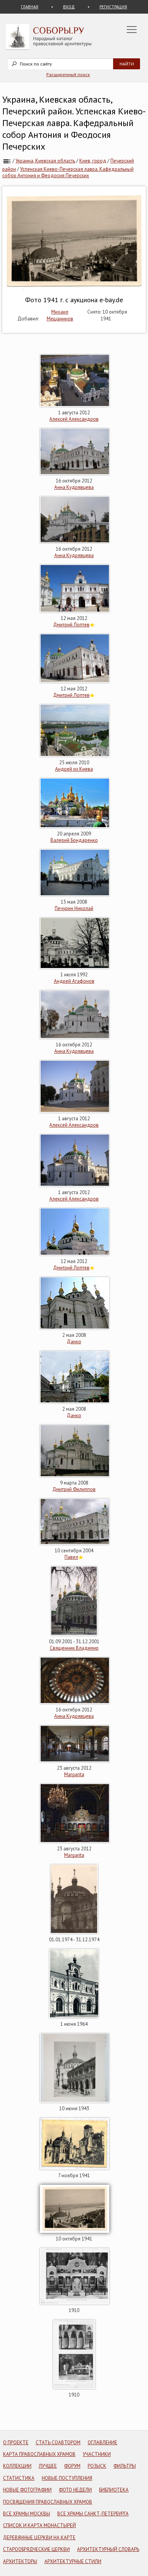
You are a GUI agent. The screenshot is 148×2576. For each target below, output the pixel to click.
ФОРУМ (72, 2466)
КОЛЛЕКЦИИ (17, 2466)
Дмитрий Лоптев (71, 625)
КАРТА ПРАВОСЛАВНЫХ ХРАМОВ (39, 2454)
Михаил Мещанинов (60, 315)
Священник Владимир (74, 1648)
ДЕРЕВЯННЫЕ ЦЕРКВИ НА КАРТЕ (39, 2538)
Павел (71, 1557)
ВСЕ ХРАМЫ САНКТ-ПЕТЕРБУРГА (93, 2514)
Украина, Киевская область (45, 161)
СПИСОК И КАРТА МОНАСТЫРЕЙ (39, 2525)
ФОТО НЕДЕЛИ (75, 2490)
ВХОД (69, 7)
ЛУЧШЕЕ (48, 2466)
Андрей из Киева (74, 769)
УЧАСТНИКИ (97, 2454)
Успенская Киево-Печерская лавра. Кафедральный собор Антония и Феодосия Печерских (68, 172)
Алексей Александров (74, 419)
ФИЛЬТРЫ (125, 2466)
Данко (74, 1342)
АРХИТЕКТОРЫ (20, 2561)
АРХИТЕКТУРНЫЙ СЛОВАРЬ (108, 2549)
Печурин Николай (74, 908)
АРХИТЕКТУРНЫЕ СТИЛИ (73, 2561)
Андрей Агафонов (74, 981)
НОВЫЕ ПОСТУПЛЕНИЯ (67, 2478)
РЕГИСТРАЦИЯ (113, 7)
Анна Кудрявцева (74, 487)
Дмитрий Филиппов (74, 1489)
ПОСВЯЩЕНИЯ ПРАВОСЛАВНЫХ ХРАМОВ (48, 2502)
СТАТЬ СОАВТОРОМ (58, 2443)
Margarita (74, 1774)
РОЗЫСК (97, 2466)
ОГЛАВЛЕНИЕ (102, 2443)
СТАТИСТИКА (19, 2478)
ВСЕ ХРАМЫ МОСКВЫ (27, 2514)
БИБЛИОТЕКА (114, 2490)
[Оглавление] (7, 161)
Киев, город (93, 161)
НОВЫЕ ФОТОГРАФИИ (27, 2490)
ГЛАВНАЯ (30, 7)
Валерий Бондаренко (74, 840)
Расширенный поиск (68, 74)
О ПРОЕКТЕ (16, 2443)
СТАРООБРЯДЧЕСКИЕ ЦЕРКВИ (36, 2549)
